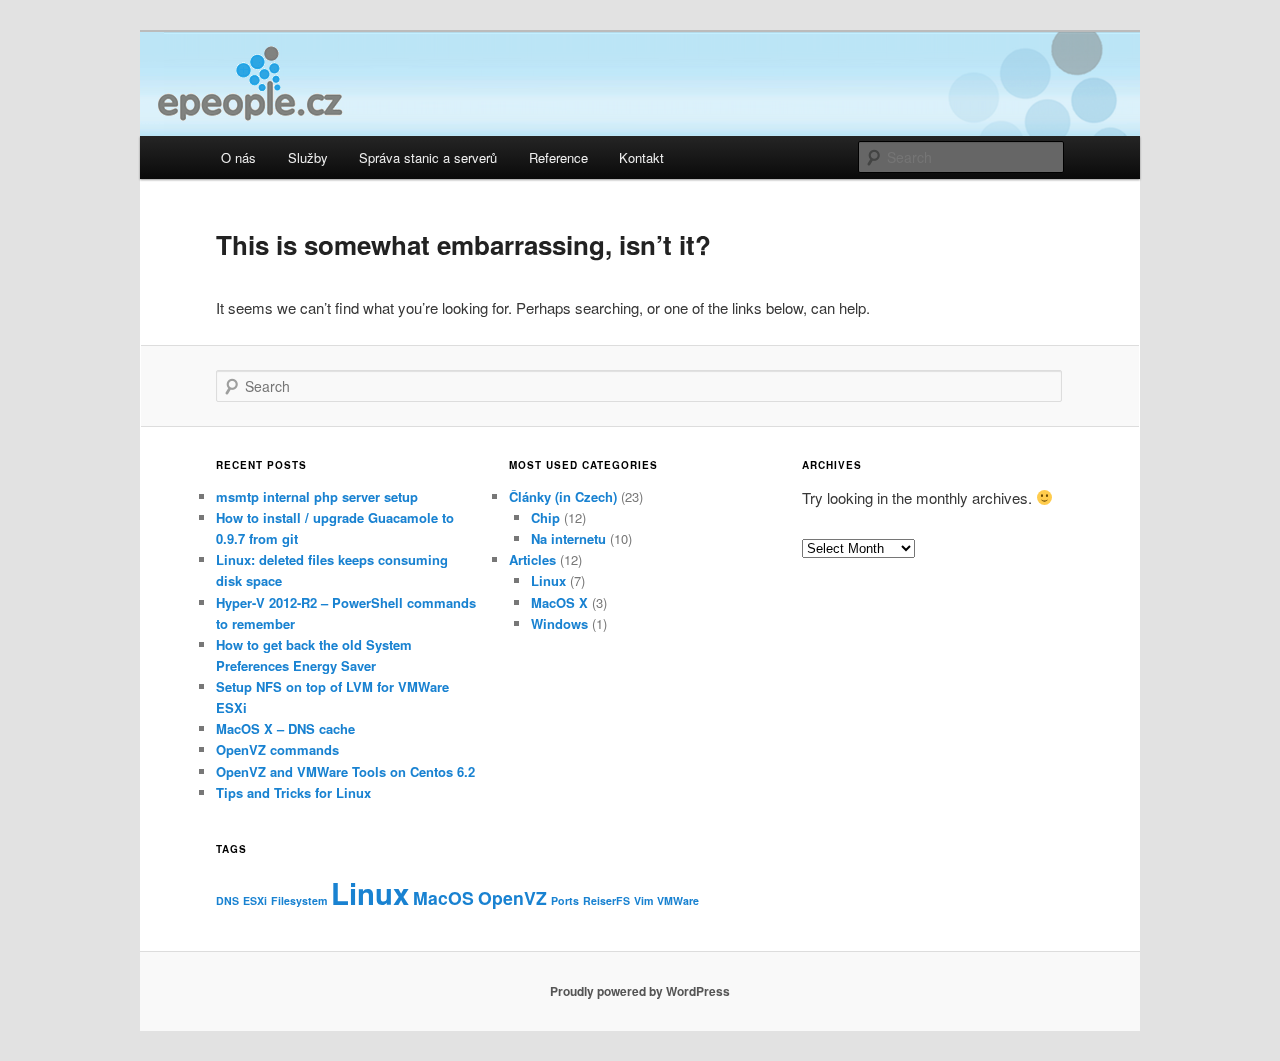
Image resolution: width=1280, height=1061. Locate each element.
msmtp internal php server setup (317, 496)
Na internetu (568, 538)
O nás (238, 157)
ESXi (255, 900)
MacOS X (559, 602)
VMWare (678, 900)
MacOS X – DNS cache (285, 728)
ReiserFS (606, 900)
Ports (565, 900)
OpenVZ (512, 897)
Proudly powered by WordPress (640, 991)
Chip (545, 517)
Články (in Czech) (563, 496)
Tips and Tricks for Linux (293, 792)
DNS (227, 900)
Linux (548, 580)
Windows (559, 623)
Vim (643, 900)
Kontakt (641, 157)
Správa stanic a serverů (428, 157)
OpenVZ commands (277, 749)
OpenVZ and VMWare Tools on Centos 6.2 (345, 771)
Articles (532, 559)
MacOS (443, 897)
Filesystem (299, 900)
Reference (558, 157)
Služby (308, 157)
